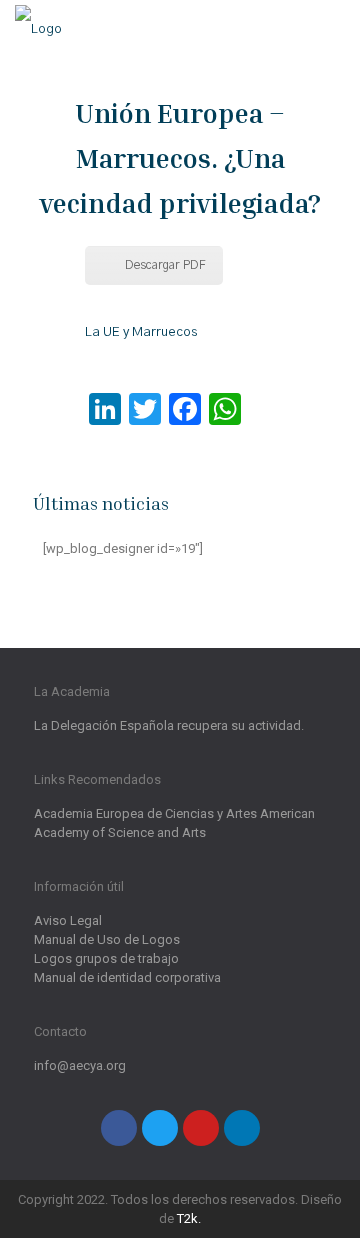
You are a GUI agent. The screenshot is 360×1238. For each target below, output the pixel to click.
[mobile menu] (333, 30)
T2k (187, 1218)
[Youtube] (201, 1128)
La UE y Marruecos (141, 332)
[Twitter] (160, 1128)
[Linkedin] (242, 1128)
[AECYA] (38, 30)
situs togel (115, 386)
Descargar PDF (165, 265)
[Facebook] (119, 1128)
